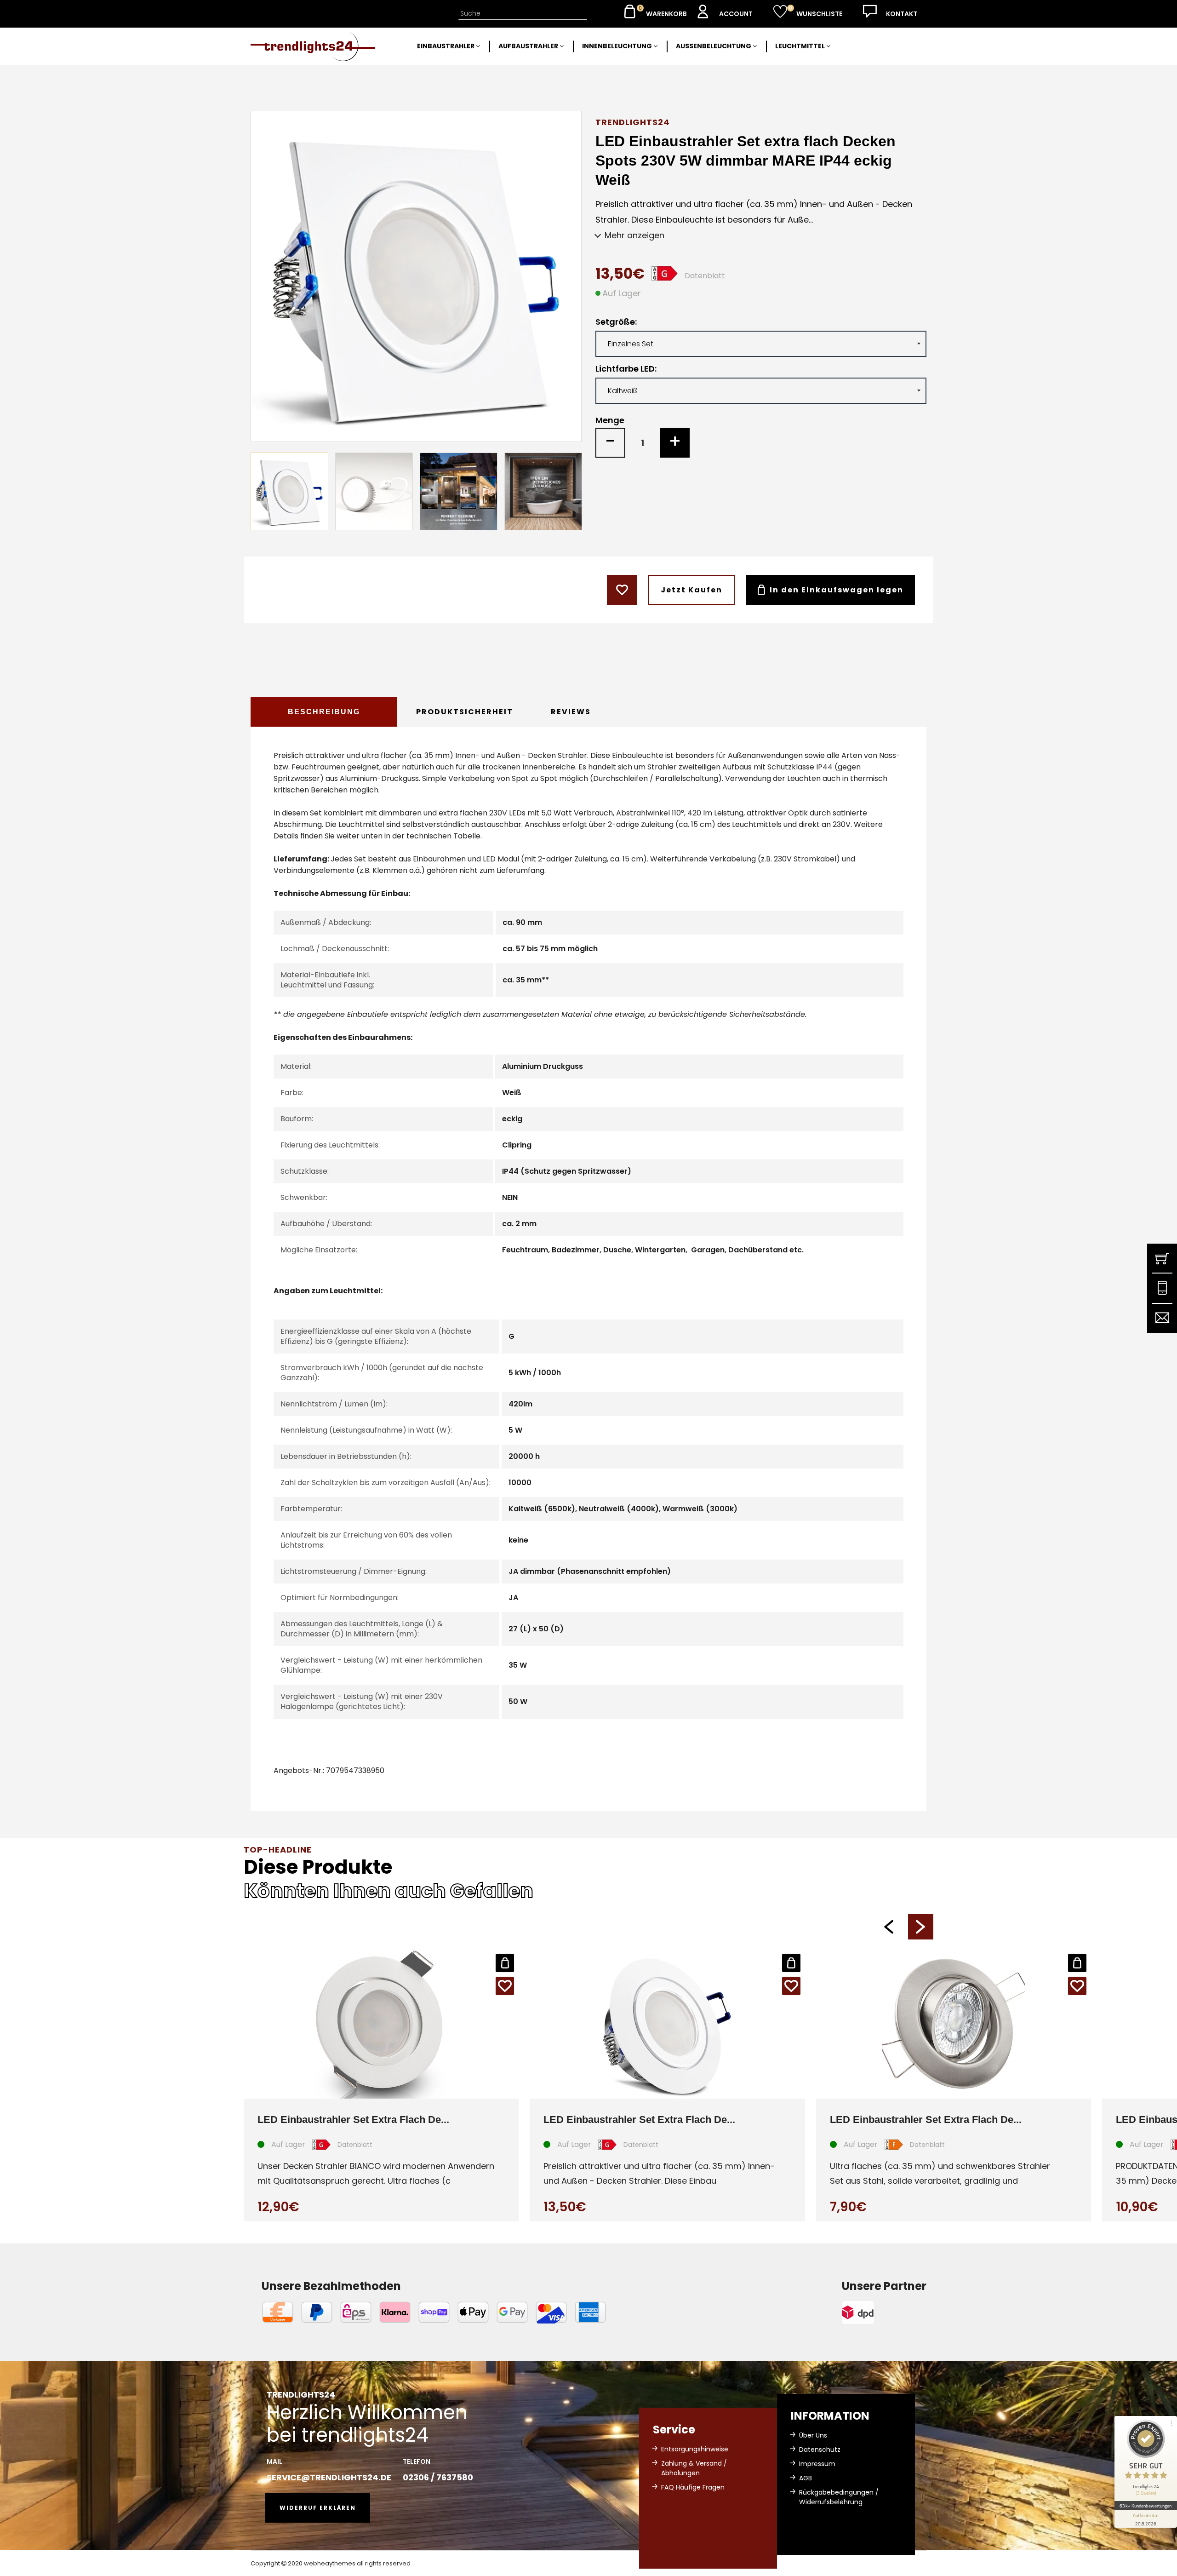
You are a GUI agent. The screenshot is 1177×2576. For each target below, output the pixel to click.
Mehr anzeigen (634, 235)
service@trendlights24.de (329, 2477)
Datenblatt (705, 276)
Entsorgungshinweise (695, 2449)
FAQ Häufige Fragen (693, 2487)
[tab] (324, 712)
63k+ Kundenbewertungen (1146, 2506)
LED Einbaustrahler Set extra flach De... (353, 2120)
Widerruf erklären (318, 2508)
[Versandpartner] (884, 2312)
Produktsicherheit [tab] (465, 712)
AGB (806, 2478)
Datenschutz (820, 2450)
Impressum (817, 2464)
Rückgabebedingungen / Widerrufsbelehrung (839, 2497)
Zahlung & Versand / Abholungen (694, 2468)
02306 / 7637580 (438, 2477)
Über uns (813, 2435)
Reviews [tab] (571, 712)
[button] (888, 1927)
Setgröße (615, 322)
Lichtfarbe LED (625, 369)
